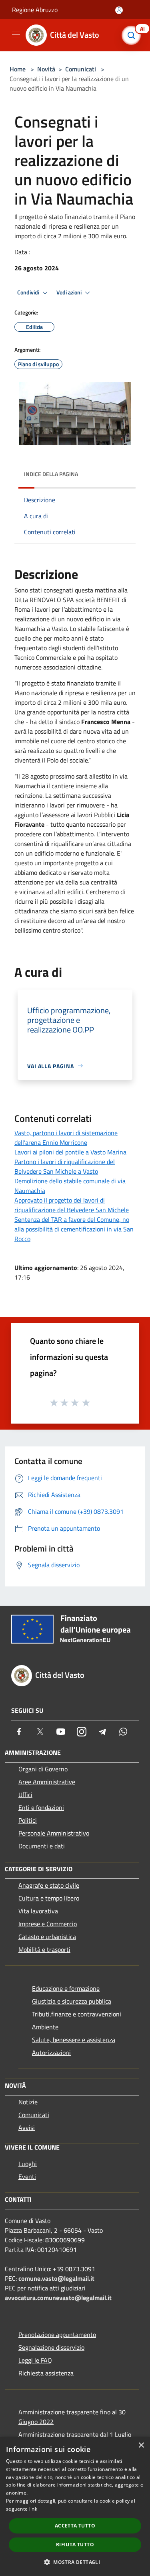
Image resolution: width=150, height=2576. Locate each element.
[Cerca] (133, 35)
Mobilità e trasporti (44, 1949)
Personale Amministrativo (54, 1833)
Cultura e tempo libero (49, 1898)
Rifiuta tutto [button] (75, 2545)
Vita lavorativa (38, 1911)
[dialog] (75, 2506)
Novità (46, 69)
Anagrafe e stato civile (49, 1885)
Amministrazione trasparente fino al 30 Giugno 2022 (72, 2417)
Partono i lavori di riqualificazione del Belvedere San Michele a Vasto (65, 1166)
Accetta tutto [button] (75, 2526)
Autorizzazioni (51, 2053)
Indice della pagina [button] (51, 474)
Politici (28, 1820)
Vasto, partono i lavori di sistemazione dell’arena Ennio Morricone (66, 1138)
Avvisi (27, 2128)
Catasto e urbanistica (47, 1937)
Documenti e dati (42, 1846)
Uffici (25, 1795)
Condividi (29, 292)
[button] (75, 2562)
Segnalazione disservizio (51, 2347)
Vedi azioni (70, 292)
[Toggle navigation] (16, 34)
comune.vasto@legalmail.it (56, 2278)
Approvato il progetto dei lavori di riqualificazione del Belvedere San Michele (72, 1205)
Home (18, 69)
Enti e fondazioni (41, 1807)
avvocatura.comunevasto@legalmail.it (58, 2298)
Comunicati (81, 69)
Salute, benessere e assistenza (74, 2040)
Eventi (27, 2176)
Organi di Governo (43, 1769)
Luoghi (28, 2164)
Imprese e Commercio (48, 1924)
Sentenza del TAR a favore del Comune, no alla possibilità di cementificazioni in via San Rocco (74, 1229)
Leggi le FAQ (35, 2360)
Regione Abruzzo (35, 10)
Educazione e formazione (66, 1988)
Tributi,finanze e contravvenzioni (77, 2014)
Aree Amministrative (47, 1782)
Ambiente (45, 2027)
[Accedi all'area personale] (119, 10)
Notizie (28, 2102)
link (33, 2509)
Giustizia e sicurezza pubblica (72, 2001)
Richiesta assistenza (46, 2373)
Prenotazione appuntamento (57, 2335)
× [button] (141, 2445)
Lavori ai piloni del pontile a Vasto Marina (70, 1152)
